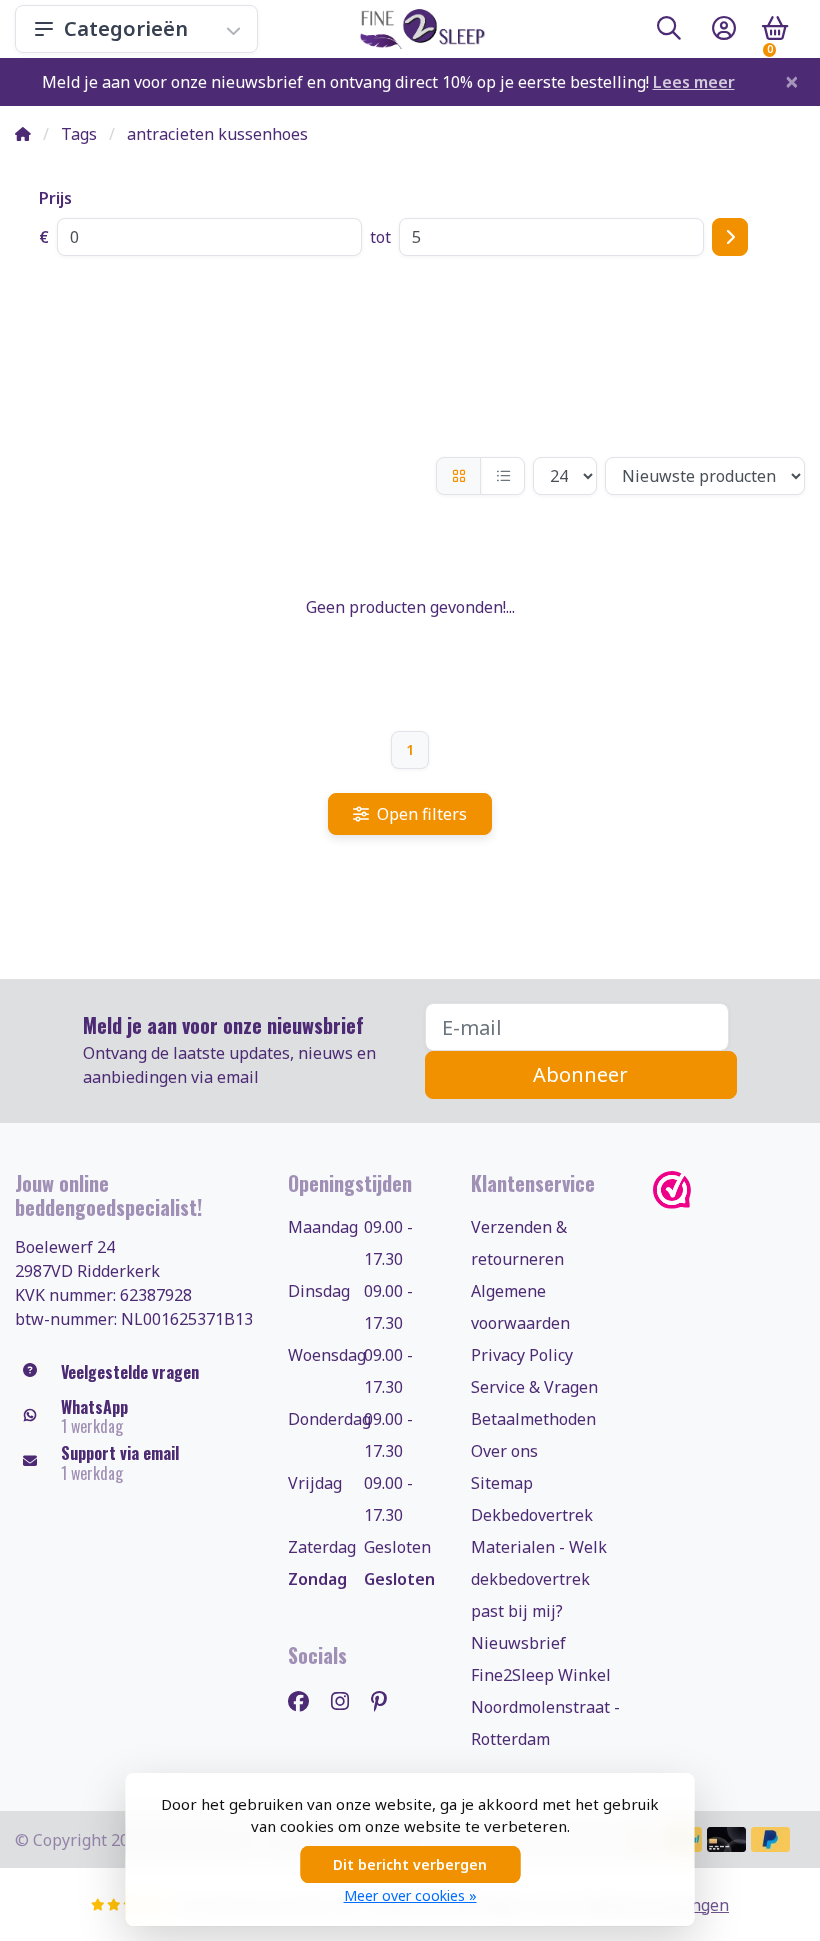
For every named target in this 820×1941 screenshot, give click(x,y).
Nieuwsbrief (518, 1643)
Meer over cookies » (410, 1895)
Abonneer (580, 1074)
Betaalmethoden (533, 1419)
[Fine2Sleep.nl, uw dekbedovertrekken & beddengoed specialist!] (418, 29)
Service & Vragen (534, 1387)
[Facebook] (306, 1700)
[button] (669, 32)
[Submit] (730, 237)
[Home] (23, 134)
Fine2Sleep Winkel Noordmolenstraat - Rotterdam (545, 1707)
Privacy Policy (522, 1355)
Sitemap (502, 1483)
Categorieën (126, 28)
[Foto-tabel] (458, 476)
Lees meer (694, 82)
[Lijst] (502, 476)
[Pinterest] (387, 1700)
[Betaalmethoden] (726, 1839)
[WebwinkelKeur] (729, 1190)
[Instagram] (348, 1700)
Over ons (504, 1451)
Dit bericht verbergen (410, 1864)
